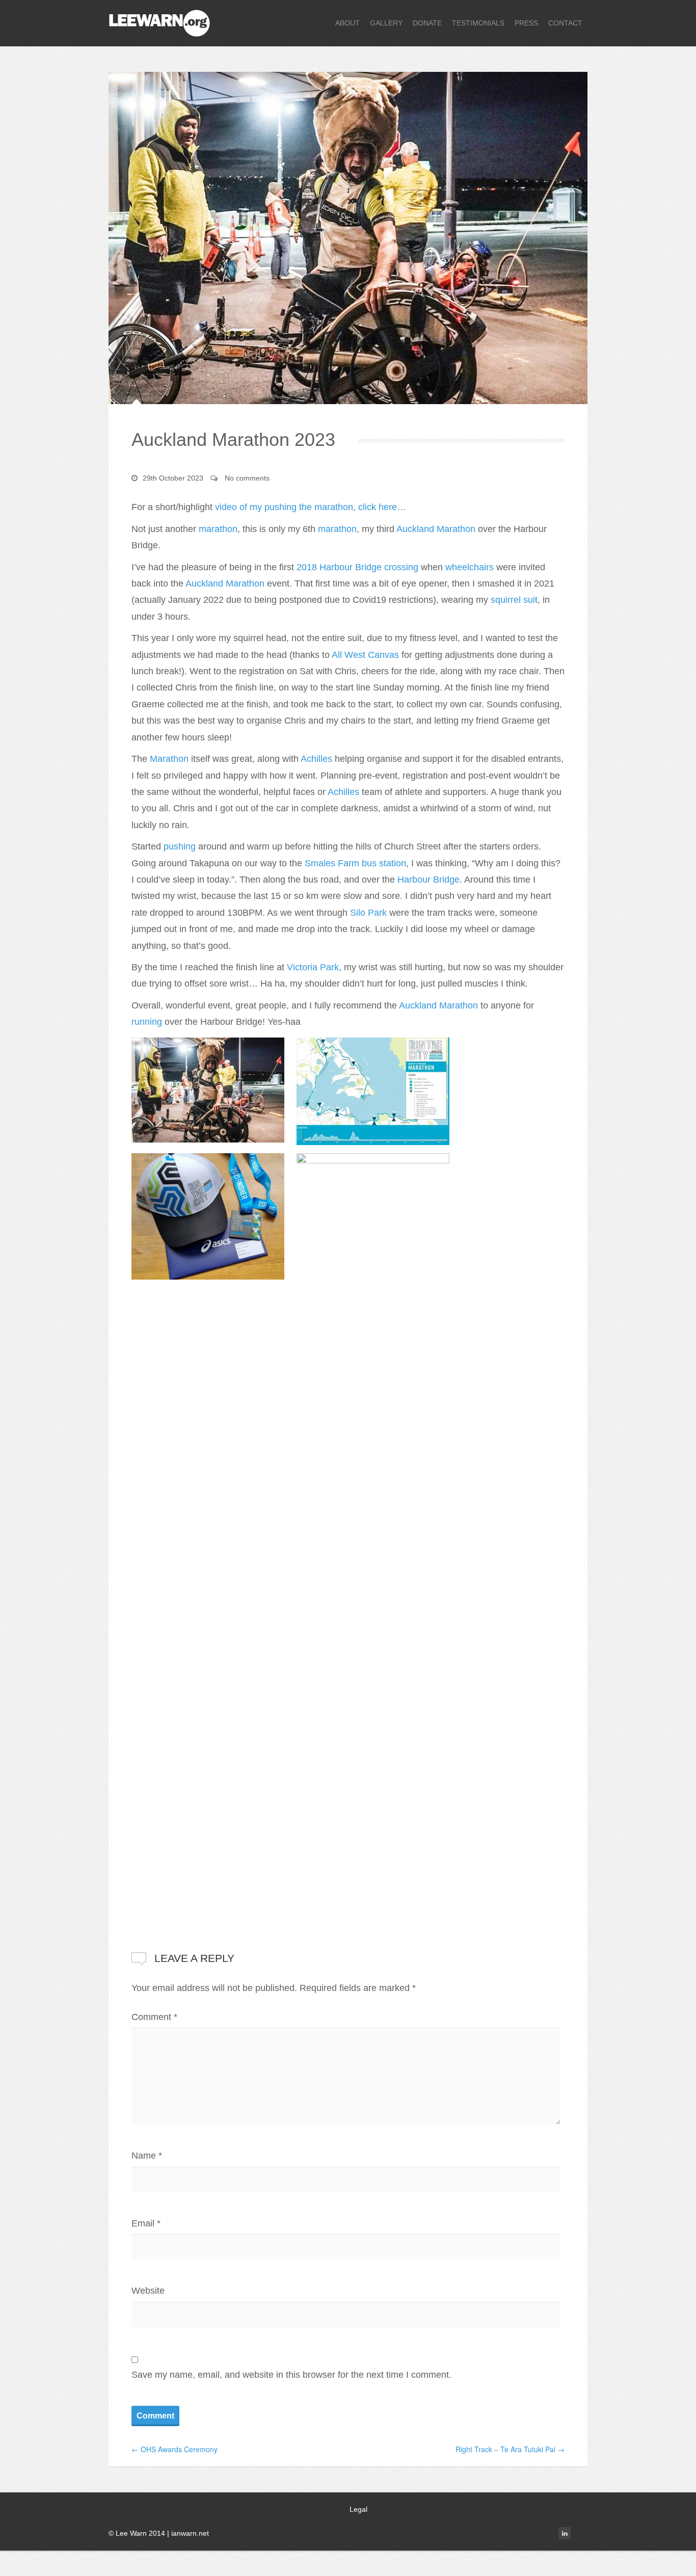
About (347, 23)
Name (147, 2156)
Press (526, 23)
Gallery (386, 23)
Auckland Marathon (436, 529)
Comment (154, 2017)
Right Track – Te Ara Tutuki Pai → (510, 2449)
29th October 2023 (173, 478)
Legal (358, 2509)
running (147, 1022)
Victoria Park (313, 967)
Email (146, 2223)
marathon (218, 529)
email (581, 2533)
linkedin (565, 2533)
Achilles (316, 759)
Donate (427, 23)
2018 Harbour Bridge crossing (357, 567)
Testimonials (478, 23)
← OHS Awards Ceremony (175, 2449)
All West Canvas (365, 655)
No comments (247, 478)
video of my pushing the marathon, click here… (311, 507)
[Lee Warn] (159, 22)
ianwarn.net (190, 2533)
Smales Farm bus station (355, 863)
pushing (180, 846)
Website (148, 2291)
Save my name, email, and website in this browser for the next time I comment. (291, 2375)
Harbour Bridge (429, 880)
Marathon (169, 759)
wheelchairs (470, 567)
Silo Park (368, 913)
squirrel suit (514, 600)
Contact (565, 23)
